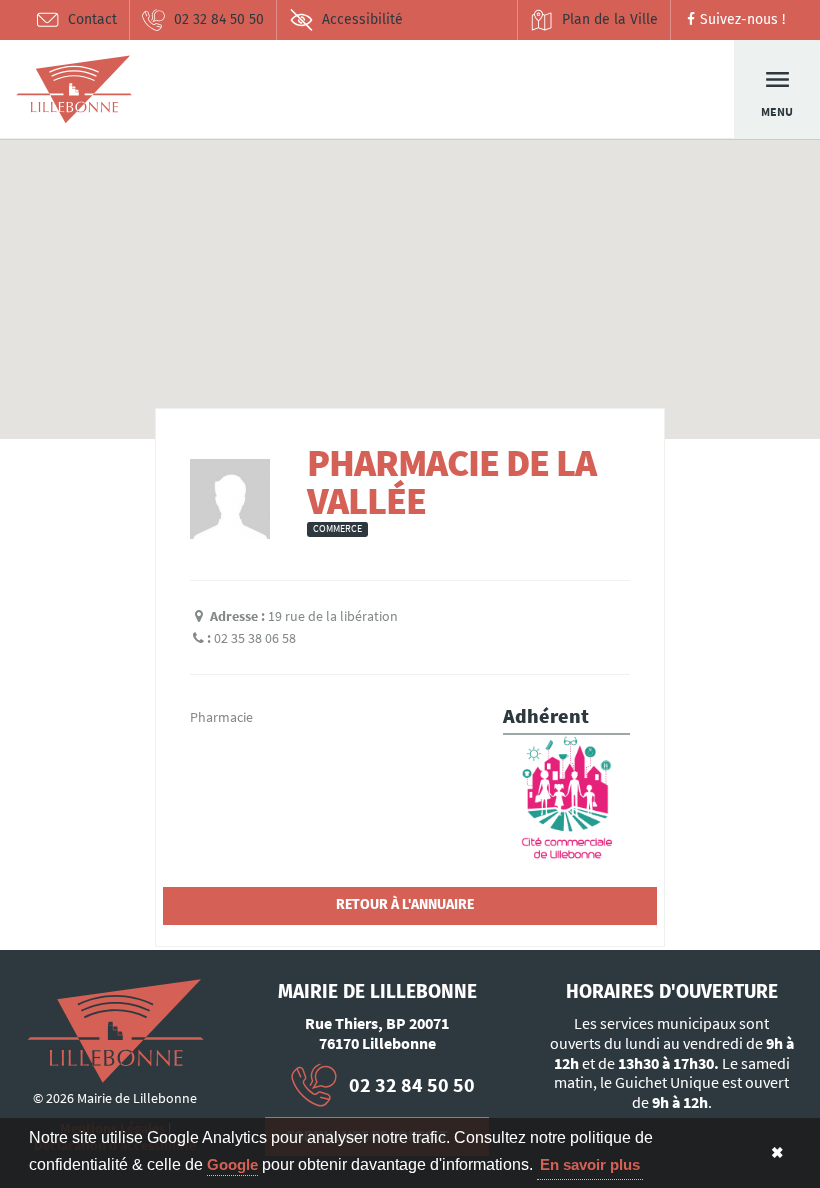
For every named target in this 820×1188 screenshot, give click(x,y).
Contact (92, 19)
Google (232, 1164)
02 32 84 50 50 (219, 19)
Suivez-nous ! (742, 19)
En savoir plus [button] (590, 1164)
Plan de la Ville (610, 19)
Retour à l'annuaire (405, 904)
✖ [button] (777, 1152)
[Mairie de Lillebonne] (115, 1030)
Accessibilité (362, 19)
